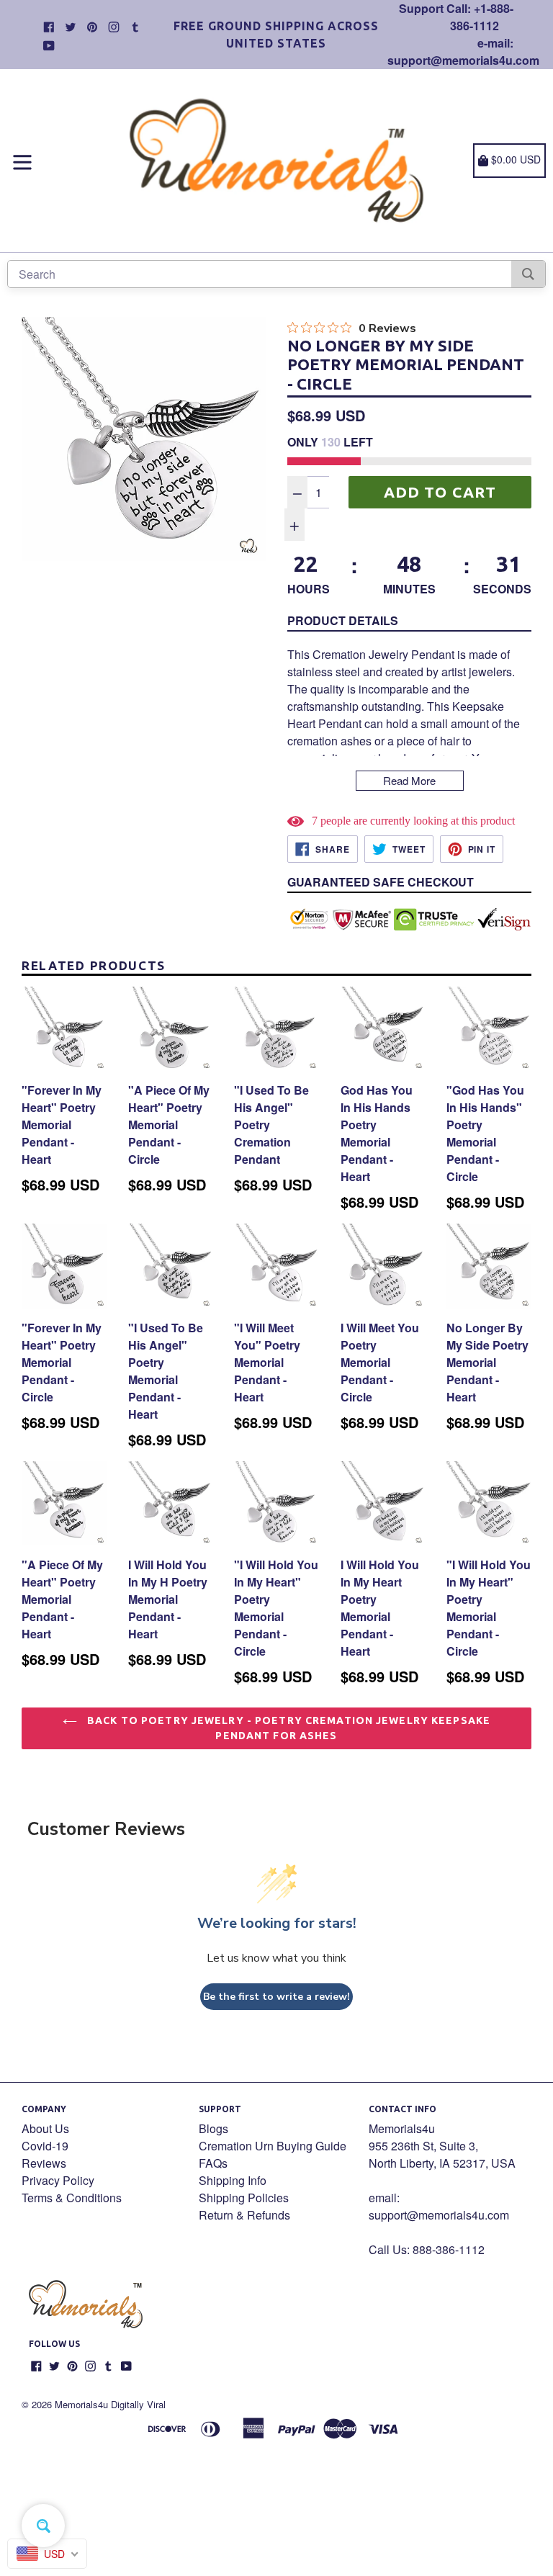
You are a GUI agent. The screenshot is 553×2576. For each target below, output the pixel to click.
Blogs (213, 2128)
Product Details (343, 620)
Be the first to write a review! (276, 1997)
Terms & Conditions (72, 2198)
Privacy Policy (58, 2180)
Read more (409, 780)
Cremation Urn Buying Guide (273, 2146)
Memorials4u (81, 2404)
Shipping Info (233, 2180)
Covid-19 (45, 2146)
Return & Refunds (244, 2215)
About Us (45, 2128)
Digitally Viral (138, 2404)
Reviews (44, 2163)
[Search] (528, 274)
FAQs (213, 2163)
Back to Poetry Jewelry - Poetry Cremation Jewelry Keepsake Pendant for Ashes (287, 1728)
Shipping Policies (244, 2198)
